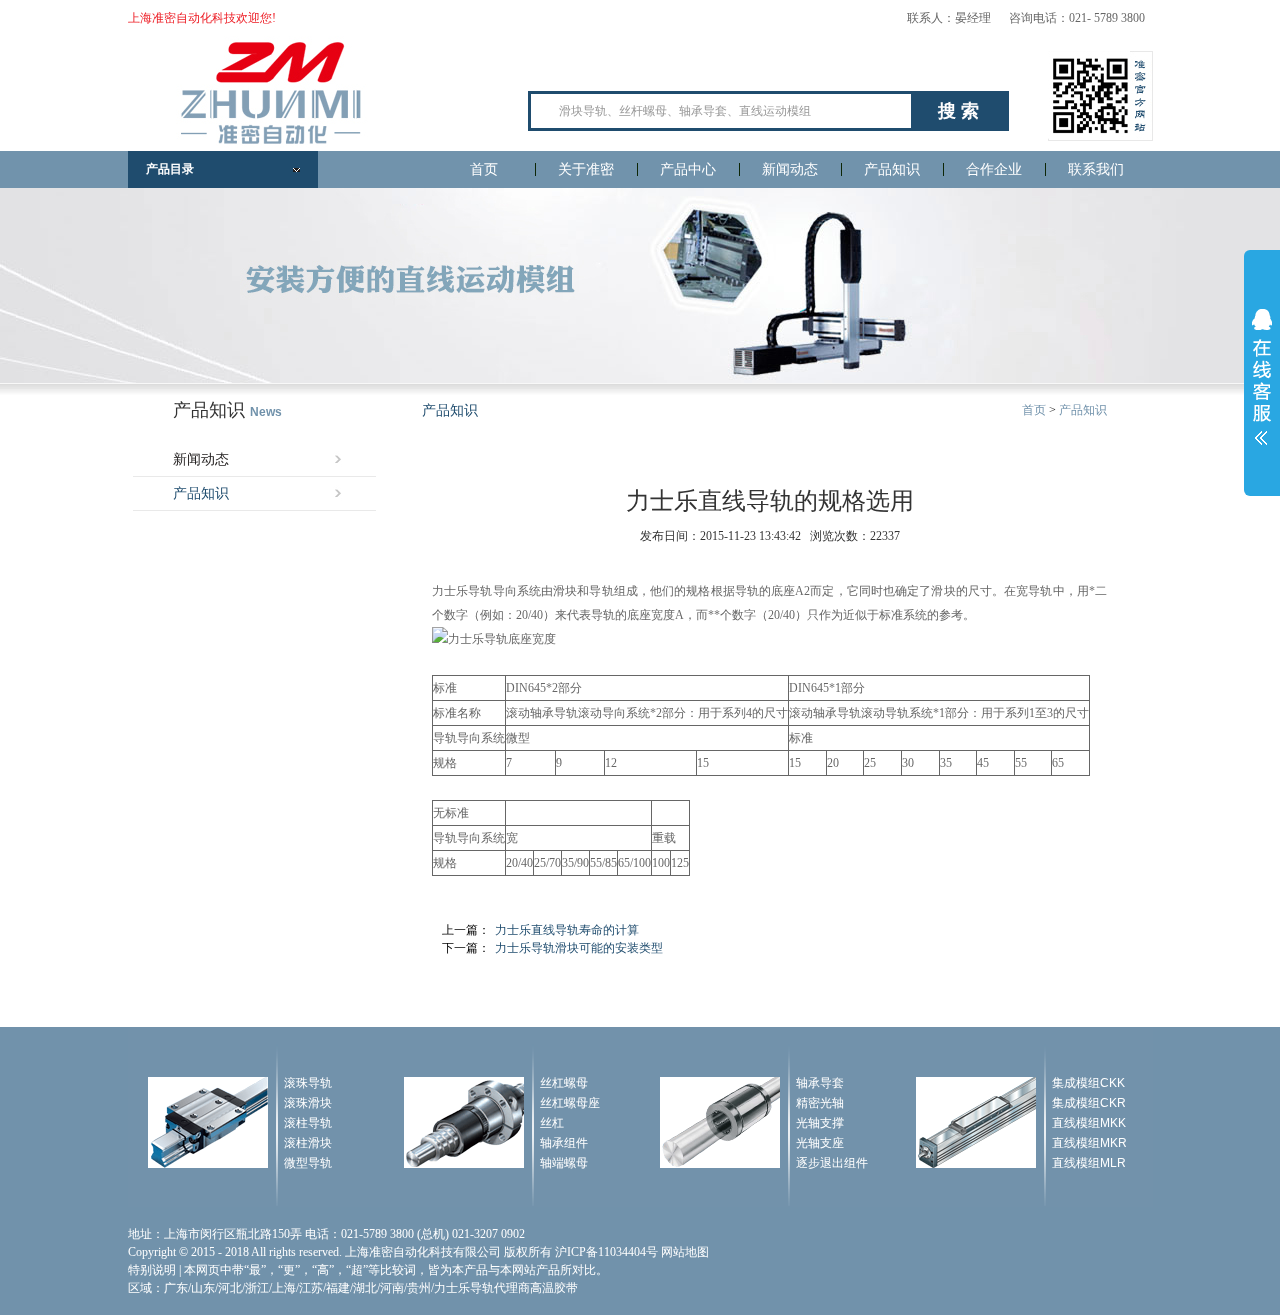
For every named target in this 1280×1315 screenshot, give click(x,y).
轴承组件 (564, 1143)
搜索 (961, 111)
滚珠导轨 (308, 1083)
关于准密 (586, 169)
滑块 (565, 591)
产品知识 (892, 169)
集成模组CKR (1089, 1103)
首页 (484, 169)
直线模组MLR (1089, 1163)
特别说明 (152, 1270)
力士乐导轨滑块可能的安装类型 (579, 948)
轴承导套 (820, 1083)
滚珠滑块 (308, 1103)
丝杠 (552, 1123)
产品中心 (688, 169)
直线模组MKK (1089, 1123)
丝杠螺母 (564, 1083)
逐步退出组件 (832, 1163)
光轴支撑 (820, 1123)
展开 (1262, 377)
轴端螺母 (564, 1163)
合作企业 (994, 169)
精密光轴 (820, 1103)
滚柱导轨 (308, 1123)
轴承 (542, 713)
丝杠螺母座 (570, 1103)
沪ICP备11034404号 (606, 1252)
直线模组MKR (1089, 1143)
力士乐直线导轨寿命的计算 (567, 930)
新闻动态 (790, 169)
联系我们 (1096, 169)
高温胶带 (554, 1288)
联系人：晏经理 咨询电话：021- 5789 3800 (1026, 18)
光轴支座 (820, 1143)
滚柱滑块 (308, 1143)
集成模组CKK (1088, 1083)
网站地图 (685, 1252)
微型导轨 (308, 1163)
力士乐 (450, 591)
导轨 (480, 591)
